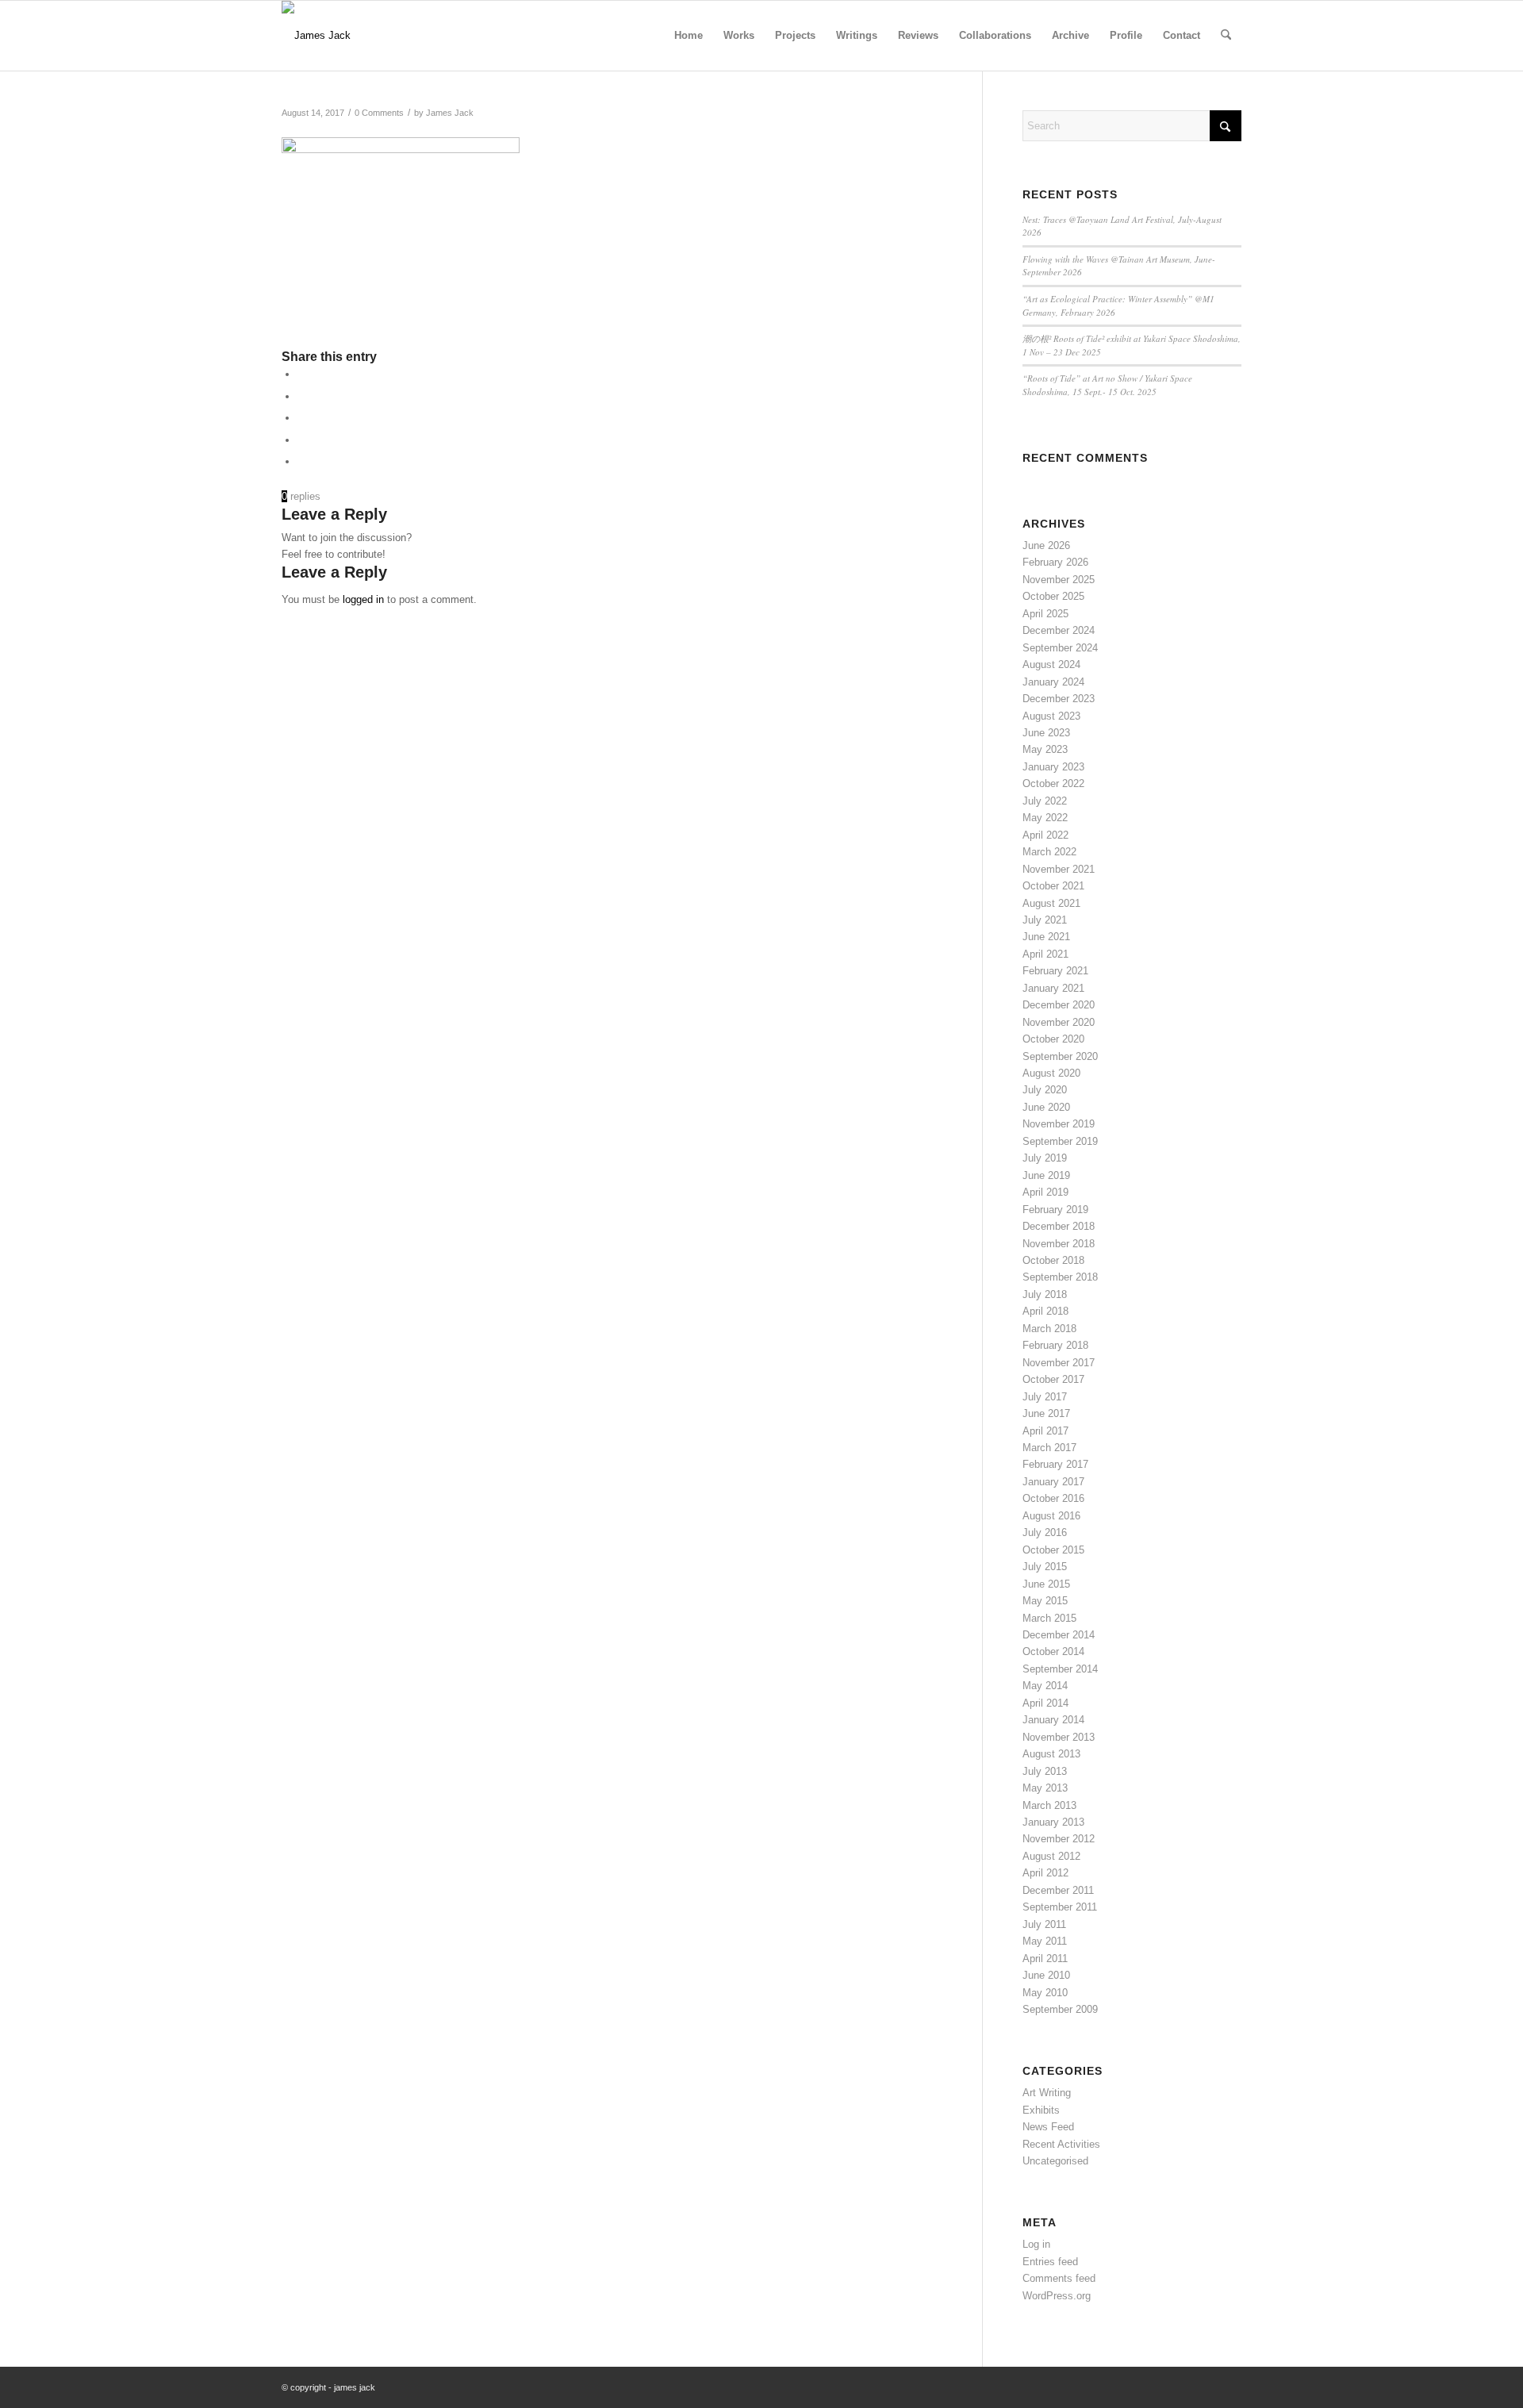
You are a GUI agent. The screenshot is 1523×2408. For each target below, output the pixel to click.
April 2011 (1045, 1959)
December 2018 (1059, 1226)
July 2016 (1045, 1532)
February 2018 (1055, 1345)
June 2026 (1046, 545)
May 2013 (1045, 1788)
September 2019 (1060, 1141)
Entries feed (1050, 2262)
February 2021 (1055, 971)
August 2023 (1051, 716)
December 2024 (1059, 630)
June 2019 (1046, 1175)
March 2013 (1049, 1805)
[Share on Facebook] (301, 374)
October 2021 (1053, 886)
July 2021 (1045, 920)
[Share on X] (301, 396)
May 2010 (1045, 1993)
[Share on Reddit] (301, 440)
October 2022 (1053, 783)
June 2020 (1046, 1107)
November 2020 (1059, 1022)
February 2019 (1055, 1210)
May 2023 (1045, 749)
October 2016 (1053, 1498)
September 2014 (1060, 1669)
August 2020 (1051, 1073)
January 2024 (1053, 682)
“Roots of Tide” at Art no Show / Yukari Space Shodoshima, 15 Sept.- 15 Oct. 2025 (1107, 385)
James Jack (450, 113)
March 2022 (1049, 852)
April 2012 (1045, 1873)
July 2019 (1045, 1158)
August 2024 (1051, 664)
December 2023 (1059, 699)
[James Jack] (316, 36)
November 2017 (1059, 1363)
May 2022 (1045, 818)
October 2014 (1053, 1651)
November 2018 (1059, 1244)
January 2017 (1053, 1482)
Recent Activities (1061, 2144)
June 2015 (1046, 1584)
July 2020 (1045, 1090)
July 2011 (1044, 1924)
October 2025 (1053, 596)
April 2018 (1045, 1311)
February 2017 (1055, 1464)
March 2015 (1049, 1618)
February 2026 (1055, 562)
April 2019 (1045, 1192)
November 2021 (1059, 869)
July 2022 (1045, 801)
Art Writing (1047, 2093)
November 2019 (1059, 1124)
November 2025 (1059, 580)
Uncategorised (1055, 2161)
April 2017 (1045, 1431)
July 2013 (1045, 1771)
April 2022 (1045, 835)
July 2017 (1045, 1397)
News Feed (1048, 2127)
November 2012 (1059, 1839)
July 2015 (1045, 1567)
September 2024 (1060, 648)
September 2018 (1060, 1277)
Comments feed (1059, 2278)
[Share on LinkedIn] (301, 418)
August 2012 (1051, 1856)
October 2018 (1053, 1260)
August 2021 (1051, 903)
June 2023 (1046, 733)
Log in (1036, 2244)
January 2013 (1053, 1822)
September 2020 (1060, 1056)
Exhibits (1041, 2110)
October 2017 (1053, 1379)
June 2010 (1046, 1975)
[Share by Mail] (301, 461)
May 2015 (1045, 1601)
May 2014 (1045, 1686)
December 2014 (1059, 1635)
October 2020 (1053, 1039)
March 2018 (1049, 1329)
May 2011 (1045, 1941)
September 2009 (1060, 2009)
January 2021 (1053, 988)
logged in (363, 599)
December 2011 (1058, 1890)
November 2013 (1059, 1737)
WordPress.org (1057, 2296)
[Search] (1226, 36)
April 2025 (1045, 614)
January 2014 (1053, 1720)
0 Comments (379, 113)
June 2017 (1046, 1413)
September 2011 (1060, 1907)
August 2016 (1051, 1516)
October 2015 (1053, 1550)
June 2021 (1046, 937)
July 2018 (1045, 1294)
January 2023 (1053, 767)
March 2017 (1049, 1448)
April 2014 (1045, 1703)
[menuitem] (689, 36)
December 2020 (1059, 1005)
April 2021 (1045, 954)
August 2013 (1051, 1754)
